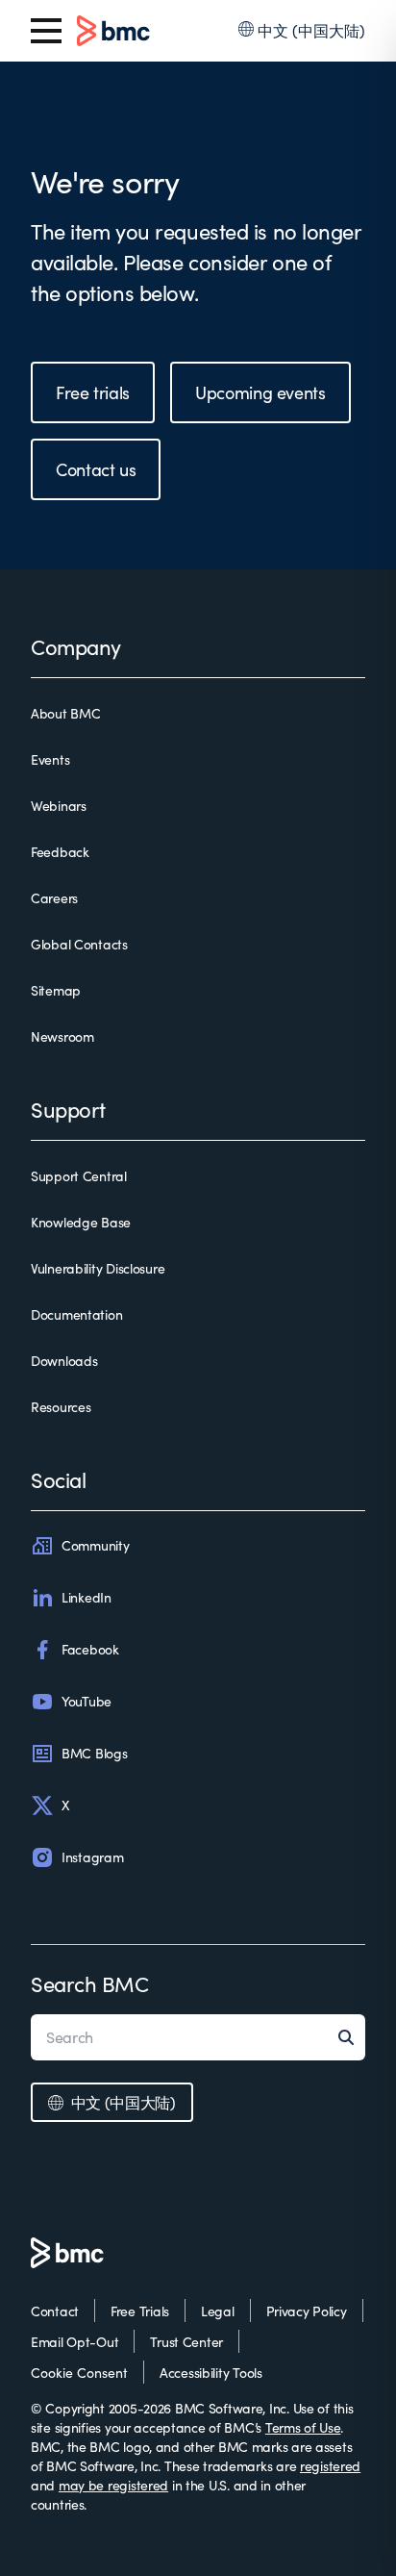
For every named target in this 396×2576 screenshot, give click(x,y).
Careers (54, 898)
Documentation (76, 1314)
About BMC (65, 713)
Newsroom (62, 1036)
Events (50, 759)
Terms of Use (303, 2427)
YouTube (87, 1701)
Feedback (60, 852)
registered (330, 2466)
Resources (61, 1407)
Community (95, 1545)
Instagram (92, 1857)
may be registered (113, 2485)
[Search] (352, 2037)
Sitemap (56, 990)
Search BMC (90, 1983)
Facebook (90, 1649)
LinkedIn (87, 1597)
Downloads (64, 1361)
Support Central (79, 1176)
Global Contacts (79, 944)
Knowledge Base (81, 1222)
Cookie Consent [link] (79, 2373)
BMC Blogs (94, 1753)
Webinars (59, 806)
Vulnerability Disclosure (98, 1268)
